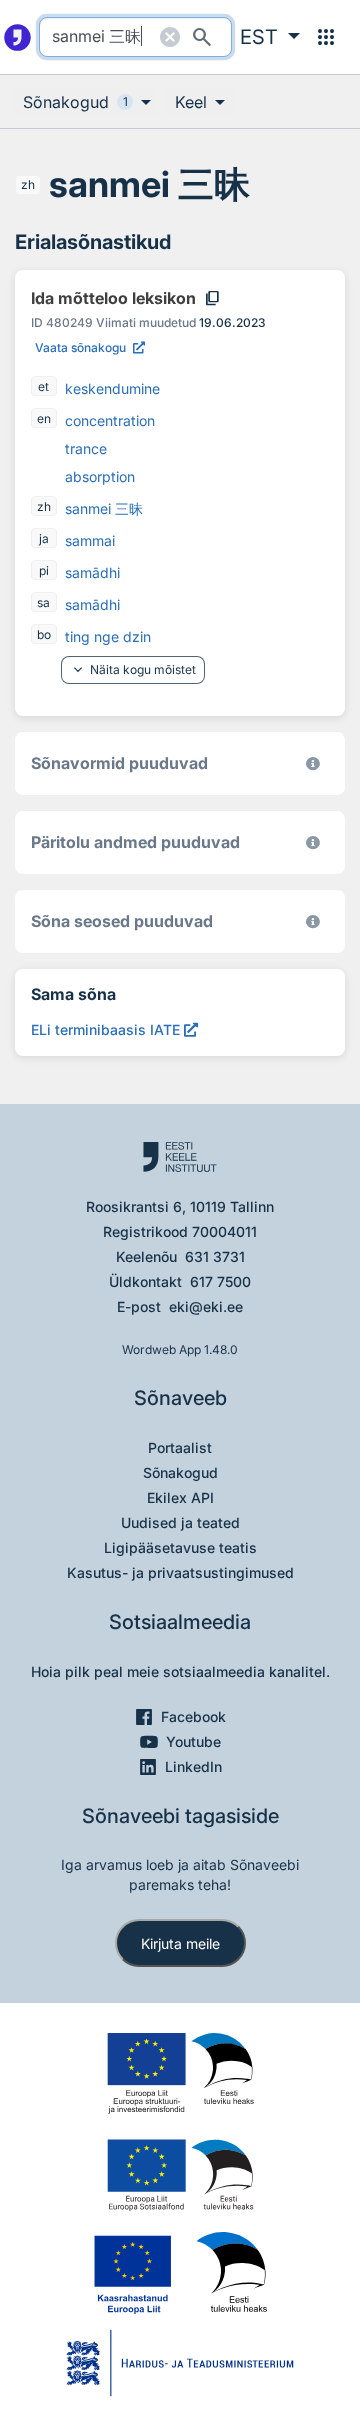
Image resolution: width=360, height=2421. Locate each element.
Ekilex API (180, 1497)
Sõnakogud (180, 1472)
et (43, 386)
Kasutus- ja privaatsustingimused (180, 1572)
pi (44, 570)
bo (44, 634)
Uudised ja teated (180, 1522)
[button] (270, 37)
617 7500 (220, 1281)
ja (44, 538)
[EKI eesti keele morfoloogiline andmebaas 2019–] (313, 763)
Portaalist (180, 1447)
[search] (135, 37)
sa (43, 602)
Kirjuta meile (180, 1943)
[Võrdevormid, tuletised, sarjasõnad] (313, 921)
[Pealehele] (17, 37)
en (44, 418)
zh (28, 184)
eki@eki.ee (206, 1306)
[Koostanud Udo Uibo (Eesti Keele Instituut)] (313, 842)
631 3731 (215, 1256)
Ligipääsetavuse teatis (180, 1547)
